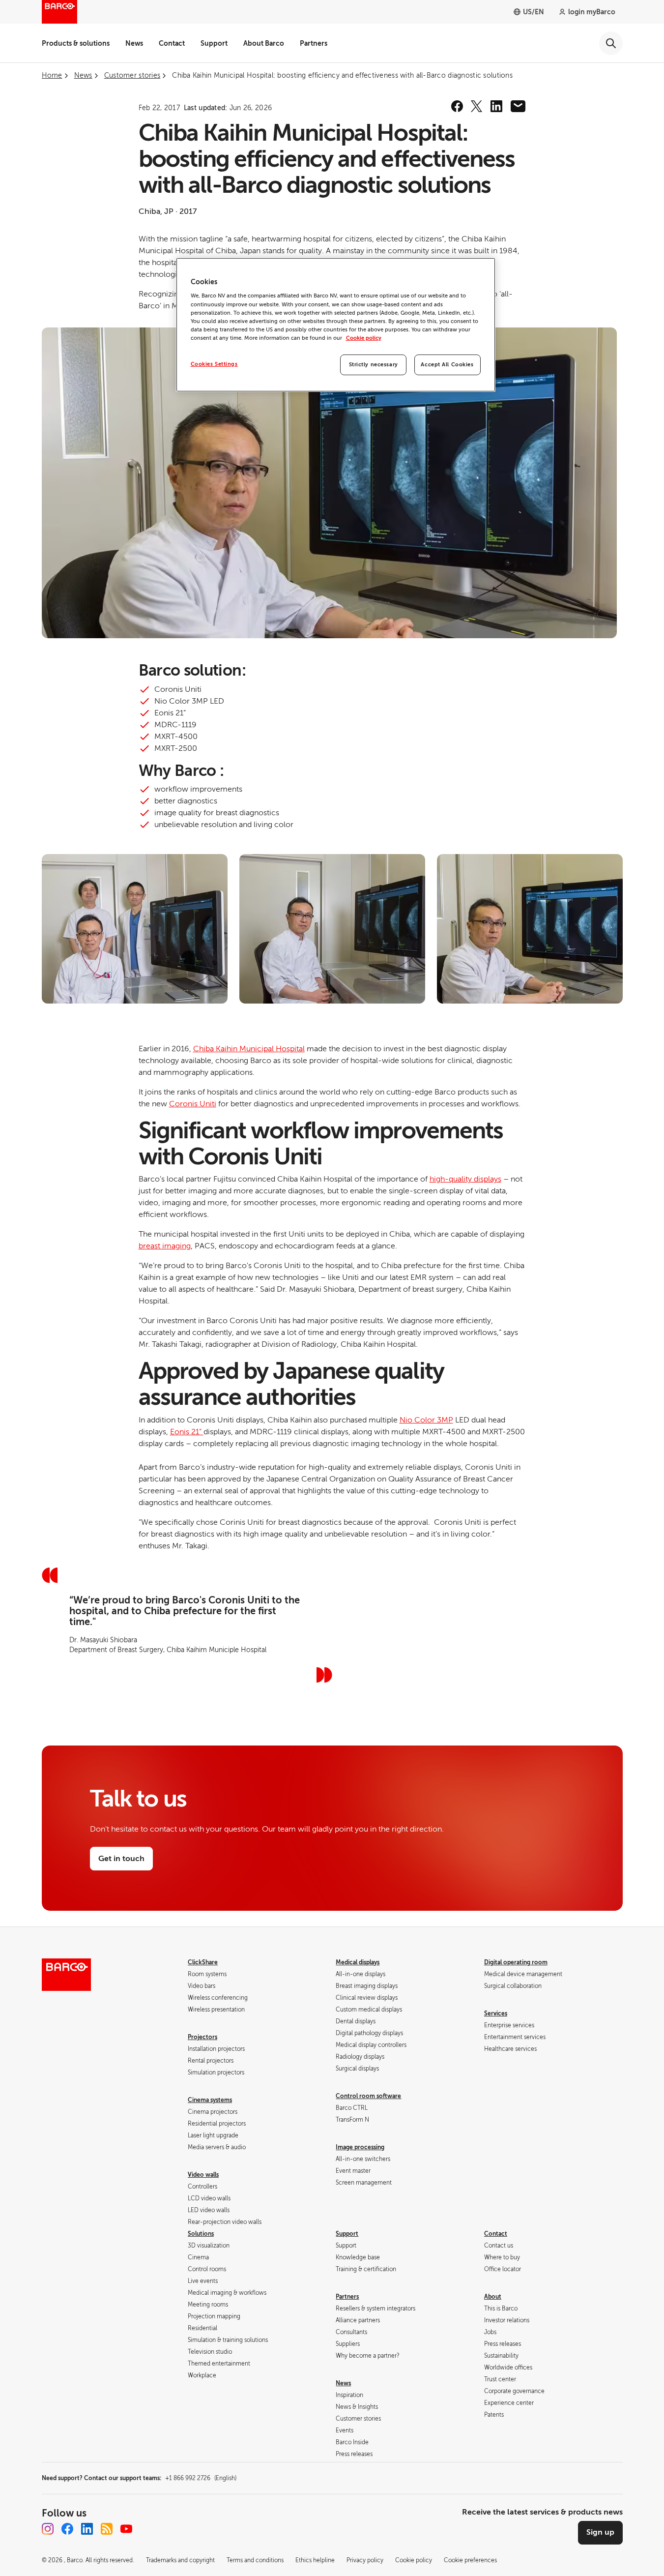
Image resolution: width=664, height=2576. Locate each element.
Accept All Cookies (447, 365)
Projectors (202, 2037)
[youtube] (126, 2529)
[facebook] (457, 106)
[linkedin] (496, 106)
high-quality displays (465, 1179)
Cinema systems (210, 2100)
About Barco (264, 43)
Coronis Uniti (193, 1104)
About (493, 2297)
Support (214, 43)
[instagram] (48, 2529)
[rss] (107, 2529)
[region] (336, 325)
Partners (314, 43)
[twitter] (477, 106)
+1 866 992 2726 (201, 2478)
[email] (518, 106)
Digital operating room (516, 1962)
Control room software (368, 2096)
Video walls (203, 2175)
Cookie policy (364, 338)
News (134, 43)
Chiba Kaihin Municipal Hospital (249, 1049)
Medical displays (358, 1962)
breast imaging (165, 1246)
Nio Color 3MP (426, 1420)
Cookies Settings (214, 364)
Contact (172, 43)
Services (496, 2013)
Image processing (360, 2147)
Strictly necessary (374, 365)
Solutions (201, 2234)
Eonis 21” (187, 1432)
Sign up (600, 2532)
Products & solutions (76, 43)
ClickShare (203, 1962)
